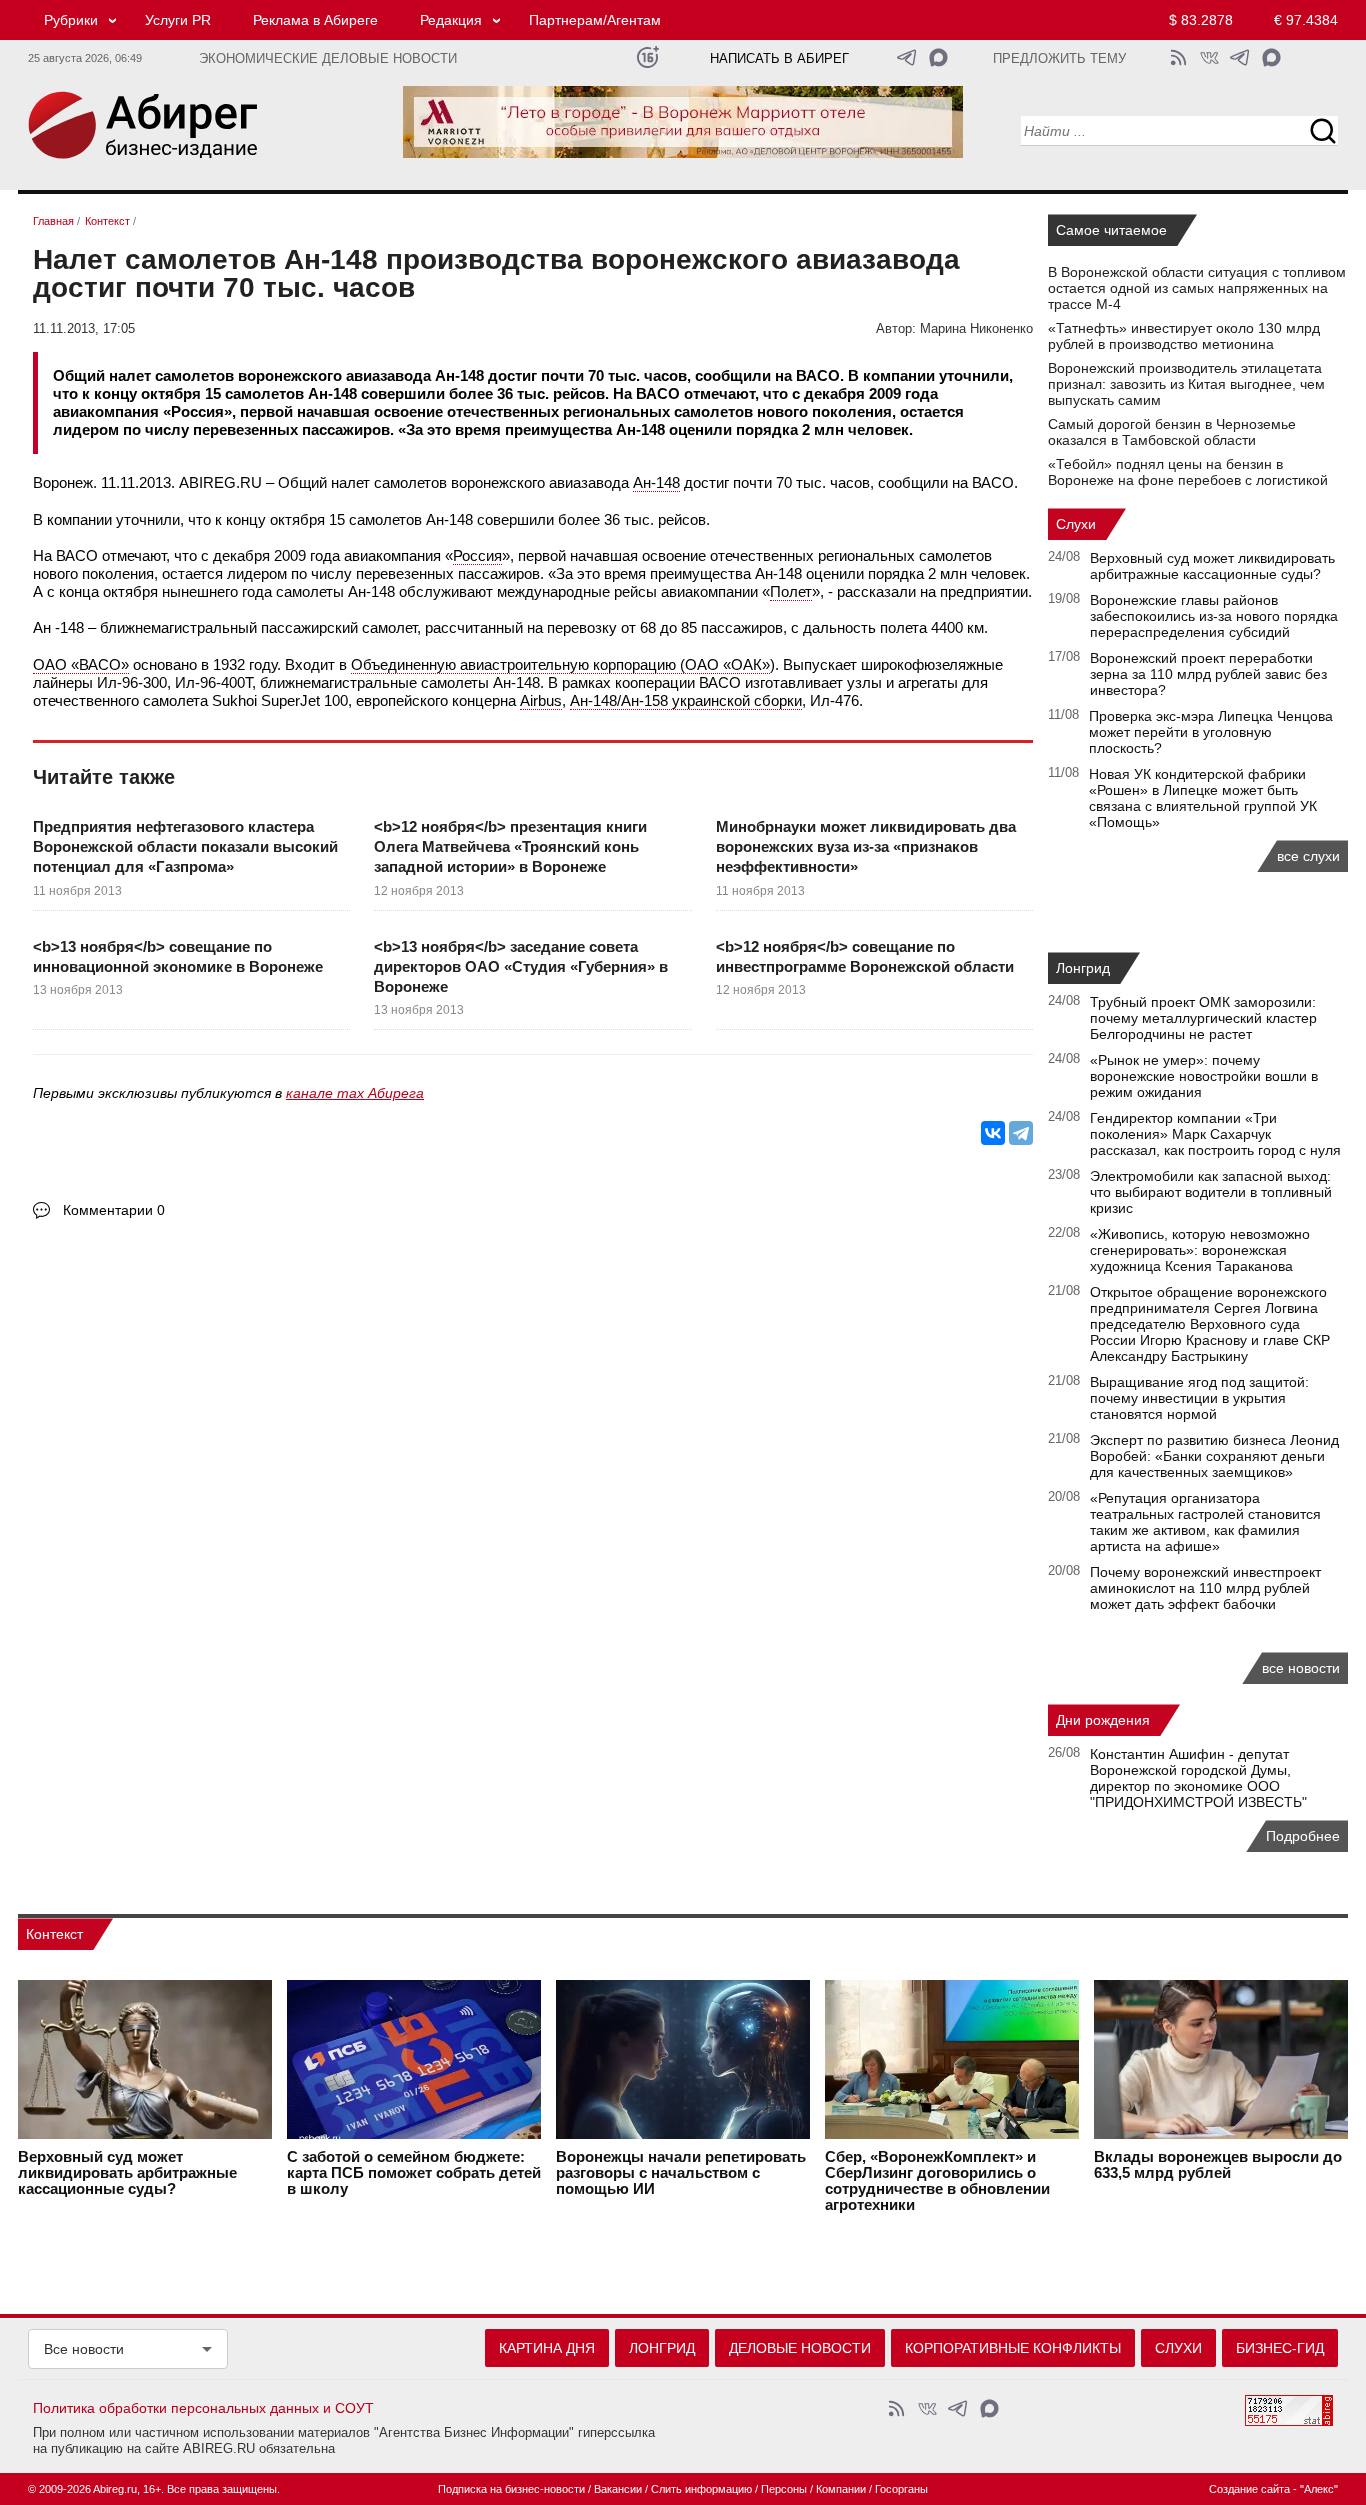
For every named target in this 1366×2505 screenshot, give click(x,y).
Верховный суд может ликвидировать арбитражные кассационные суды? (1212, 566)
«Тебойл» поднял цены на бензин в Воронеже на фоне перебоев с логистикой (1188, 472)
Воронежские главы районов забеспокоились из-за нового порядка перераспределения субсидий (1214, 616)
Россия (477, 555)
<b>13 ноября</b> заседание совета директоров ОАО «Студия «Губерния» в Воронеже (521, 967)
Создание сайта (1249, 2489)
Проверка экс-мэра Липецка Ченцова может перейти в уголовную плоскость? (1211, 732)
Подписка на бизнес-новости (511, 2489)
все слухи (1308, 856)
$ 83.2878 (1201, 20)
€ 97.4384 (1306, 20)
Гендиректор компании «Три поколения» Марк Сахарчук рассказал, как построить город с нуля (1215, 1134)
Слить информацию (701, 2489)
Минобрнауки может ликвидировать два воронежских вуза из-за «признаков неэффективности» (866, 847)
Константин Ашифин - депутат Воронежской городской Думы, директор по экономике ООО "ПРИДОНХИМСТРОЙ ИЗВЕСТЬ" (1198, 1778)
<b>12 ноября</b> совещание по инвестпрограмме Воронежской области (865, 956)
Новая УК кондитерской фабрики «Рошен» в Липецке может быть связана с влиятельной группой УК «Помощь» (1203, 798)
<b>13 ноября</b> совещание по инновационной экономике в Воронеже (178, 956)
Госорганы (901, 2489)
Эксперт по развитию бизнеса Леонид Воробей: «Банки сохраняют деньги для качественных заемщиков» (1214, 1456)
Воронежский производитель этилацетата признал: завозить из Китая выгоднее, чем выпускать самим (1186, 384)
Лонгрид (1083, 968)
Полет (791, 591)
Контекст (54, 1934)
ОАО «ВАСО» (81, 664)
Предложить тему (1059, 59)
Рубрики (71, 20)
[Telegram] (1021, 1133)
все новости (1301, 1668)
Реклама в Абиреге (315, 20)
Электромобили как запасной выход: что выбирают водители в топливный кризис (1211, 1192)
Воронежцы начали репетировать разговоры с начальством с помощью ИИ (681, 2173)
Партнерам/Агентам (595, 20)
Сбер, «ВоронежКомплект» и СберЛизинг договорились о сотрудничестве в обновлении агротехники (937, 2181)
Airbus (541, 700)
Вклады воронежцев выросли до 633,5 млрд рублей (1218, 2165)
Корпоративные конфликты (1013, 2348)
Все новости (84, 2349)
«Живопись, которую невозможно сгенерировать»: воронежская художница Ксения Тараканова (1200, 1250)
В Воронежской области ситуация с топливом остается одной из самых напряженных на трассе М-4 (1197, 288)
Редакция (451, 20)
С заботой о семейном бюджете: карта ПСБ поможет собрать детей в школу (414, 2173)
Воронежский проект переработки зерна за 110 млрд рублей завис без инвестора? (1208, 674)
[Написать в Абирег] (938, 57)
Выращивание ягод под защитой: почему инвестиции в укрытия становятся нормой (1199, 1398)
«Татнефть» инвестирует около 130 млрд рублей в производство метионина (1184, 336)
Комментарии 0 (114, 1210)
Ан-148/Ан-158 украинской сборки (686, 700)
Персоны (784, 2489)
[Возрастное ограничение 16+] (647, 57)
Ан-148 (656, 482)
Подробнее (1303, 1836)
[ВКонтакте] (993, 1133)
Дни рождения (1103, 1720)
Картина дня (547, 2348)
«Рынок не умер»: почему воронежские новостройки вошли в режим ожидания (1204, 1076)
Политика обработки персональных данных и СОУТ (203, 2408)
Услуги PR (178, 20)
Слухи (1076, 524)
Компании (841, 2489)
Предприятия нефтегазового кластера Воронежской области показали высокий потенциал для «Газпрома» (185, 847)
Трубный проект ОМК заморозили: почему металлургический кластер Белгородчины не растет (1203, 1018)
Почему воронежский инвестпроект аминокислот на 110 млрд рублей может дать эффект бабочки (1205, 1588)
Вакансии (618, 2489)
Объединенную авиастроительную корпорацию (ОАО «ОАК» (560, 664)
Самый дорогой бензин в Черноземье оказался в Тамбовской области (1172, 432)
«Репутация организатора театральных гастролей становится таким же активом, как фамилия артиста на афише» (1205, 1522)
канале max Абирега (355, 1093)
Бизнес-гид (1280, 2348)
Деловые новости (800, 2348)
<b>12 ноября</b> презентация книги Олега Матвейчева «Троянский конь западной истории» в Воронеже (510, 847)
